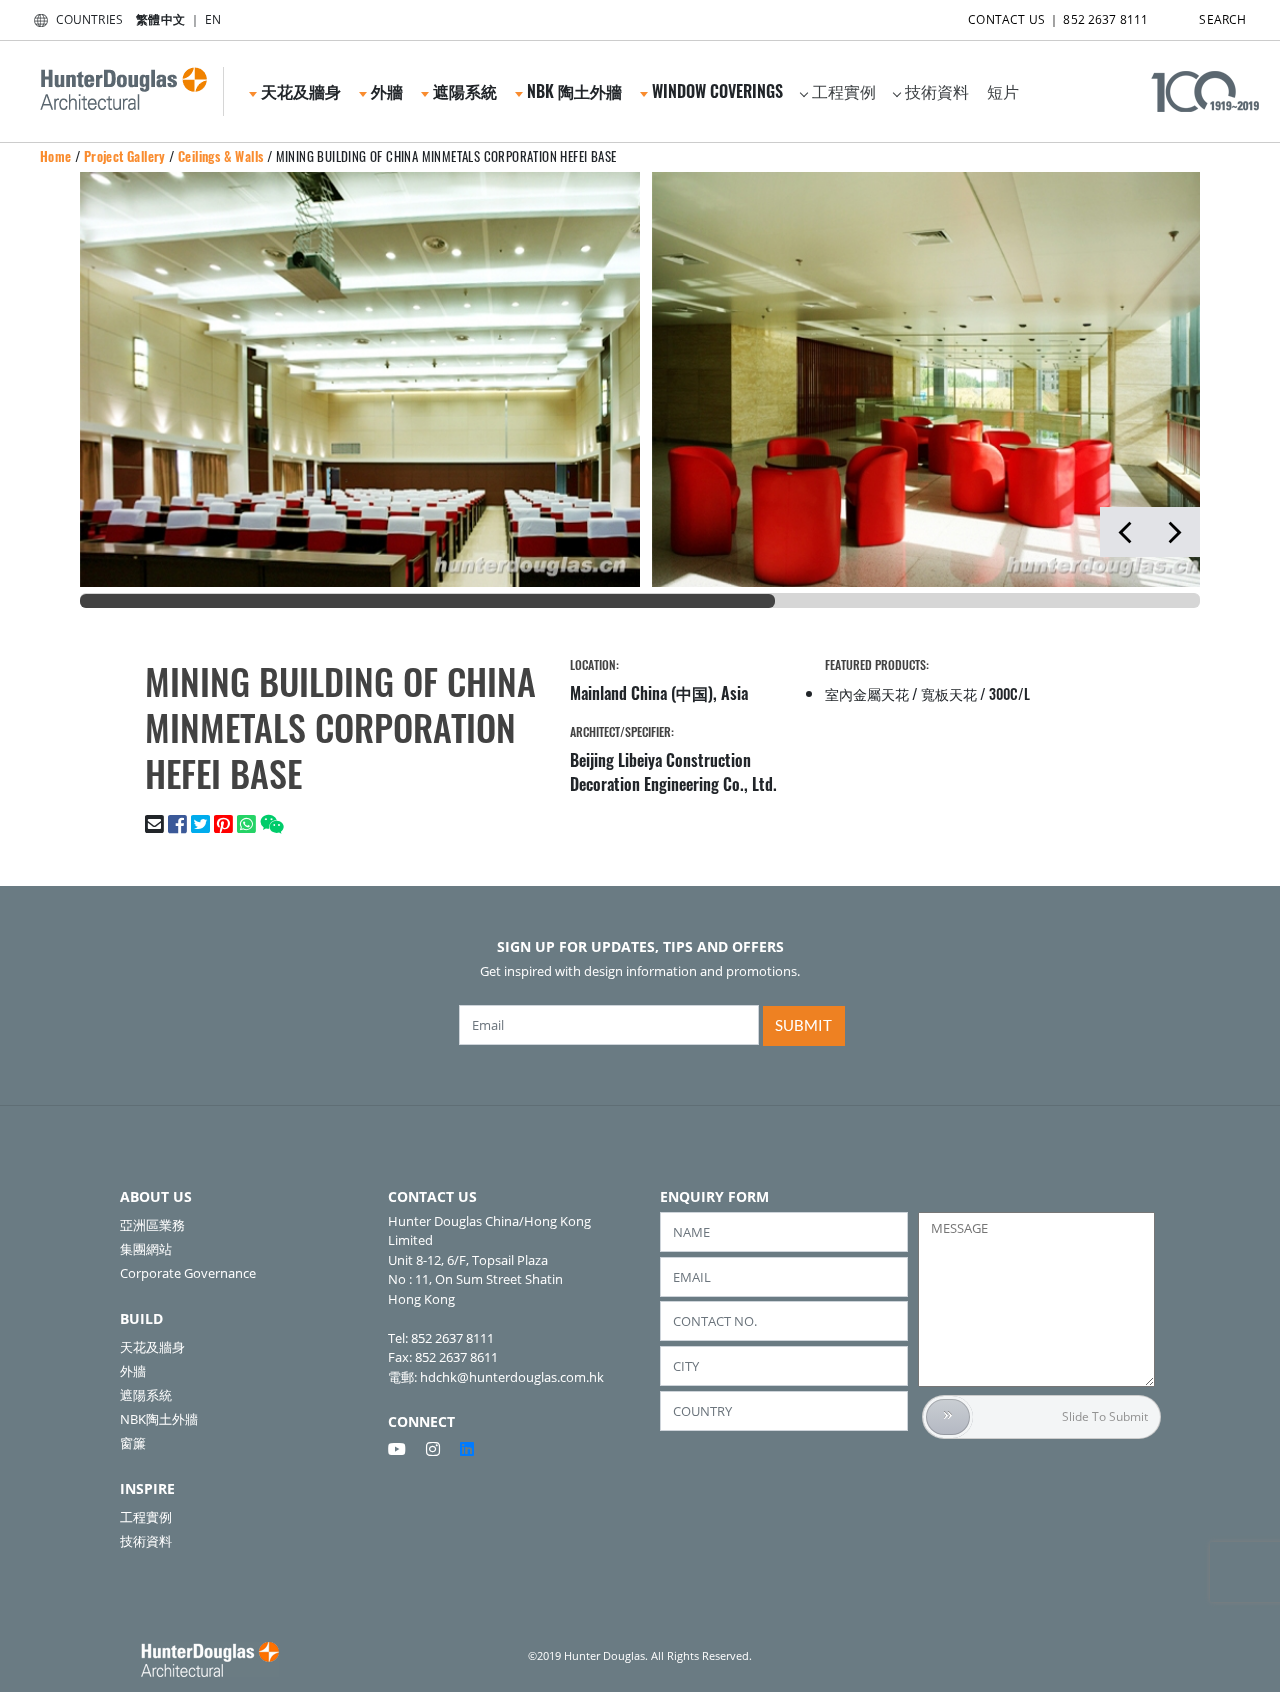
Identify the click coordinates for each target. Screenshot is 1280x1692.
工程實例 (844, 91)
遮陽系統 (146, 1395)
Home (56, 156)
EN (213, 19)
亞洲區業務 (152, 1225)
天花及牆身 (152, 1347)
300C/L (1009, 693)
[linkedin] (467, 1449)
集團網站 (146, 1249)
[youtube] (405, 1449)
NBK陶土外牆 (159, 1419)
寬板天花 (949, 693)
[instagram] (441, 1449)
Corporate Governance (188, 1273)
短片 (1003, 91)
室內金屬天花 (867, 693)
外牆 (133, 1371)
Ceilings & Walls (220, 156)
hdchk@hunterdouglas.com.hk (512, 1377)
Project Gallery (125, 156)
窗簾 (133, 1443)
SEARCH (1222, 19)
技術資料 (937, 91)
